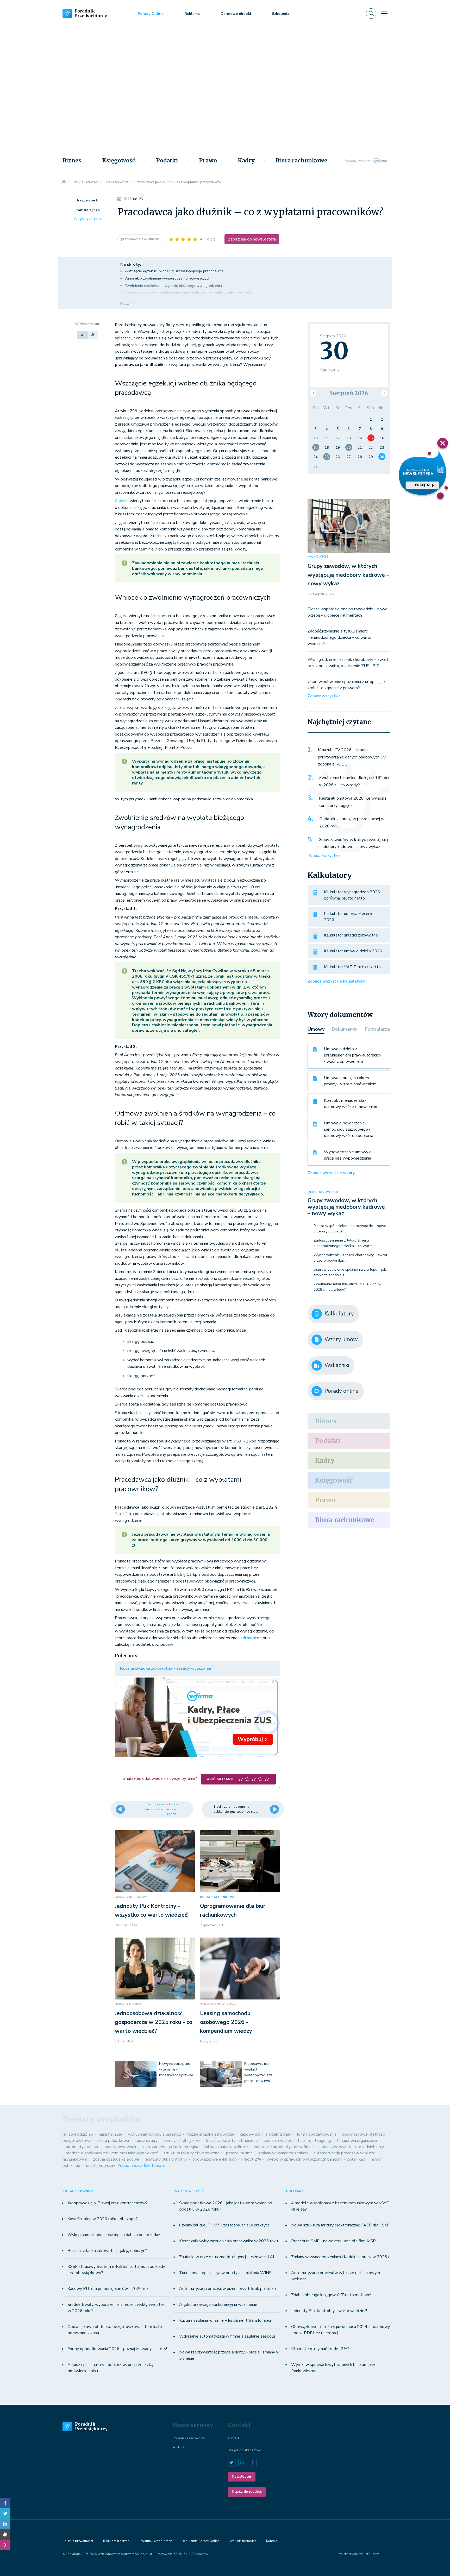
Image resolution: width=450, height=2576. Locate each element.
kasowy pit (250, 2134)
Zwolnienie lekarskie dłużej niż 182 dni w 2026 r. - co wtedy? (354, 781)
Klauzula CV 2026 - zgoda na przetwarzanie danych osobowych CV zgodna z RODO (352, 757)
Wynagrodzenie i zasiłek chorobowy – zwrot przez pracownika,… (350, 1258)
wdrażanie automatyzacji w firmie (284, 2147)
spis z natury (146, 2141)
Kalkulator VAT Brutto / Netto (352, 967)
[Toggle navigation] (384, 14)
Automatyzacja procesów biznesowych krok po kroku (227, 2289)
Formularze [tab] (377, 1029)
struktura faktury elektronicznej (192, 2153)
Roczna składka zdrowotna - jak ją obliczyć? (107, 2251)
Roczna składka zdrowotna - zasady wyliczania (166, 1668)
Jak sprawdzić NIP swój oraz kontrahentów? (108, 2203)
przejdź (423, 485)
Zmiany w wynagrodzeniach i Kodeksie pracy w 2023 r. (341, 2257)
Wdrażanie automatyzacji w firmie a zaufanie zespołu (227, 2336)
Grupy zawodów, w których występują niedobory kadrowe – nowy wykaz (348, 575)
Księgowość (119, 161)
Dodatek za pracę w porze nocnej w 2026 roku (352, 822)
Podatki (167, 161)
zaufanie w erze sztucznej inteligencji (298, 2141)
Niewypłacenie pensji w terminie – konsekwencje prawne (176, 2069)
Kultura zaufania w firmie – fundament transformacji (225, 2320)
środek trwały (278, 2134)
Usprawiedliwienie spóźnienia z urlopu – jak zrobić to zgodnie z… (350, 1272)
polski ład (356, 2159)
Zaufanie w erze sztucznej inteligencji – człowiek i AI (227, 2257)
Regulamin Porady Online (201, 2541)
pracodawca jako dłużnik (140, 239)
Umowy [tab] (316, 1029)
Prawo (208, 161)
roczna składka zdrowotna (210, 2134)
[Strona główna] (64, 182)
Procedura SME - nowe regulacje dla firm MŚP (333, 2241)
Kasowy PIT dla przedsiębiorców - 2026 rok (108, 2289)
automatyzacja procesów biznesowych (101, 2147)
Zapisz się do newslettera (252, 239)
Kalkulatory (339, 1314)
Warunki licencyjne (243, 2541)
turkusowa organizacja (357, 2141)
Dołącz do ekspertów (244, 2450)
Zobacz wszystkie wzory (331, 1173)
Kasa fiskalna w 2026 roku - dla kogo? (103, 2219)
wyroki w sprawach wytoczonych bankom (304, 2159)
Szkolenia (281, 14)
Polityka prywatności (78, 2541)
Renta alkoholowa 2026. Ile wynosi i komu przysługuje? (352, 802)
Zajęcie (122, 501)
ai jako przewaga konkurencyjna (170, 2147)
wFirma (178, 2447)
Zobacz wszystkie (324, 696)
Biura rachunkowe (301, 161)
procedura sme (239, 2153)
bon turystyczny (101, 2166)
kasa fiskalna (110, 2134)
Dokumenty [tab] (345, 1029)
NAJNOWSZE (318, 557)
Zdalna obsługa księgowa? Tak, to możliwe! (331, 2295)
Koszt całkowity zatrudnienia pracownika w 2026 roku (229, 2241)
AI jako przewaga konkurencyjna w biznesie (218, 2305)
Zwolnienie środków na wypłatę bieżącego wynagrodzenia (173, 286)
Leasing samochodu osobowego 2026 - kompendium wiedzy (226, 2022)
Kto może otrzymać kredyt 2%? (320, 2349)
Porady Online (151, 14)
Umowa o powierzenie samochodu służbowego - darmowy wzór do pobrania (349, 1129)
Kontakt (233, 2438)
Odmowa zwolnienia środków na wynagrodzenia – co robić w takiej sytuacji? (188, 293)
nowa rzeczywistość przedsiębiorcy (352, 2147)
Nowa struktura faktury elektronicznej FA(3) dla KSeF (340, 2225)
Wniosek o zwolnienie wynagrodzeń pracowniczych (168, 278)
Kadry (246, 161)
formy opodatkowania (317, 2134)
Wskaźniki (337, 1365)
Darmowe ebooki (236, 14)
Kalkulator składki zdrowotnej (351, 935)
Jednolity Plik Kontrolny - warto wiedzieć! (329, 2311)
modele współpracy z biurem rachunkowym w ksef (112, 2153)
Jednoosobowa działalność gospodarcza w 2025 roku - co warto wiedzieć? (154, 2022)
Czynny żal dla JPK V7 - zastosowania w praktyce (224, 2225)
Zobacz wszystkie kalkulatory (336, 981)
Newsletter (242, 2477)
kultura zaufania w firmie (226, 2147)
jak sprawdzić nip (78, 2134)
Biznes (72, 161)
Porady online (342, 1391)
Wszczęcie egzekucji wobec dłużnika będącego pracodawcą (174, 271)
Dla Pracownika (323, 1192)
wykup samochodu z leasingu (154, 2134)
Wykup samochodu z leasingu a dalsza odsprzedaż (114, 2235)
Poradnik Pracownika (189, 2438)
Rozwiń (126, 304)
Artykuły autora (87, 219)
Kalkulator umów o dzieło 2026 (353, 951)
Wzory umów (341, 1339)
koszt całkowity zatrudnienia (232, 2141)
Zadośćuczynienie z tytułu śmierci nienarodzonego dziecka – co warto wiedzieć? (339, 637)
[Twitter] (5, 2514)
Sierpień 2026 (349, 393)
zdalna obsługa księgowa (116, 2159)
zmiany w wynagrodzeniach (283, 2153)
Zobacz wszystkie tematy (141, 2166)
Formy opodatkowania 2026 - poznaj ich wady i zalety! (117, 2349)
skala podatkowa (113, 2141)
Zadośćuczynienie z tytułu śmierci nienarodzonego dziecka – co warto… (344, 1243)
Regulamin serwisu (117, 2541)
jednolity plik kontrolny (166, 2159)
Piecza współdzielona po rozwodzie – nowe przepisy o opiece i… (350, 1229)
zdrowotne (251, 1638)
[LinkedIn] (5, 2524)
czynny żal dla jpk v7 (182, 2141)
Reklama (192, 14)
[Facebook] (5, 2503)
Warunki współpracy (156, 2541)
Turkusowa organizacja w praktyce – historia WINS (225, 2273)
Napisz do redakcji (247, 2492)
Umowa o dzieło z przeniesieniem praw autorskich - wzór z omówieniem (352, 1055)
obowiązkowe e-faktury (214, 2159)
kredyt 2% (251, 2159)
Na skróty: (131, 264)
